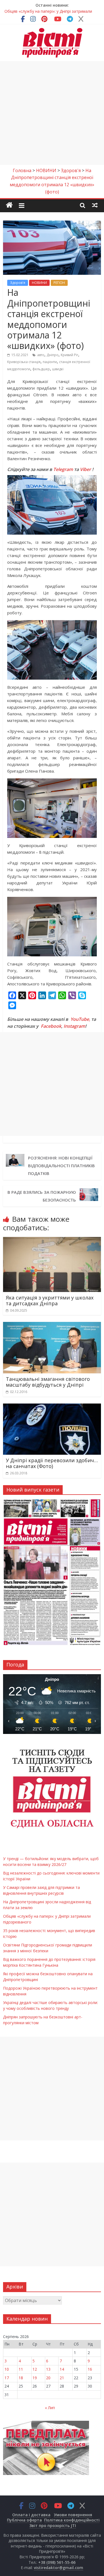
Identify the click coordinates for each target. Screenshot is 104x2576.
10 (7, 2369)
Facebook (51, 1026)
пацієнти (50, 362)
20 (48, 2378)
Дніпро (53, 355)
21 (62, 2378)
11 (21, 2369)
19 (35, 2378)
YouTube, (80, 1019)
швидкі (58, 369)
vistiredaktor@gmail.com (59, 2568)
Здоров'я (18, 283)
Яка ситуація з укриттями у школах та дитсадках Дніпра (50, 1301)
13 (48, 2369)
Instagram (74, 1026)
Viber (85, 469)
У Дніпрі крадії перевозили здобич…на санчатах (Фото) (52, 1463)
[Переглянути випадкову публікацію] (95, 205)
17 (7, 2378)
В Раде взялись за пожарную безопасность (42, 1196)
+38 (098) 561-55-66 (57, 2562)
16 (90, 2369)
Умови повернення (73, 2515)
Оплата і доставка (31, 2515)
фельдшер (41, 369)
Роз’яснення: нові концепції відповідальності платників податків (61, 1166)
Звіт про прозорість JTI (53, 2525)
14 (62, 2369)
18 (21, 2378)
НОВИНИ (39, 283)
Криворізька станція (24, 362)
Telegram (63, 469)
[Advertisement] (52, 113)
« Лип (50, 2408)
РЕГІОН (59, 283)
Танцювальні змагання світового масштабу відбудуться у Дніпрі (48, 1382)
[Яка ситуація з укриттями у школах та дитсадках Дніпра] (52, 1240)
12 (35, 2369)
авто (41, 355)
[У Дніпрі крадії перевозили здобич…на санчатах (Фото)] (52, 1407)
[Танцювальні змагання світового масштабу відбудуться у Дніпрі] (52, 1325)
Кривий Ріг (69, 355)
